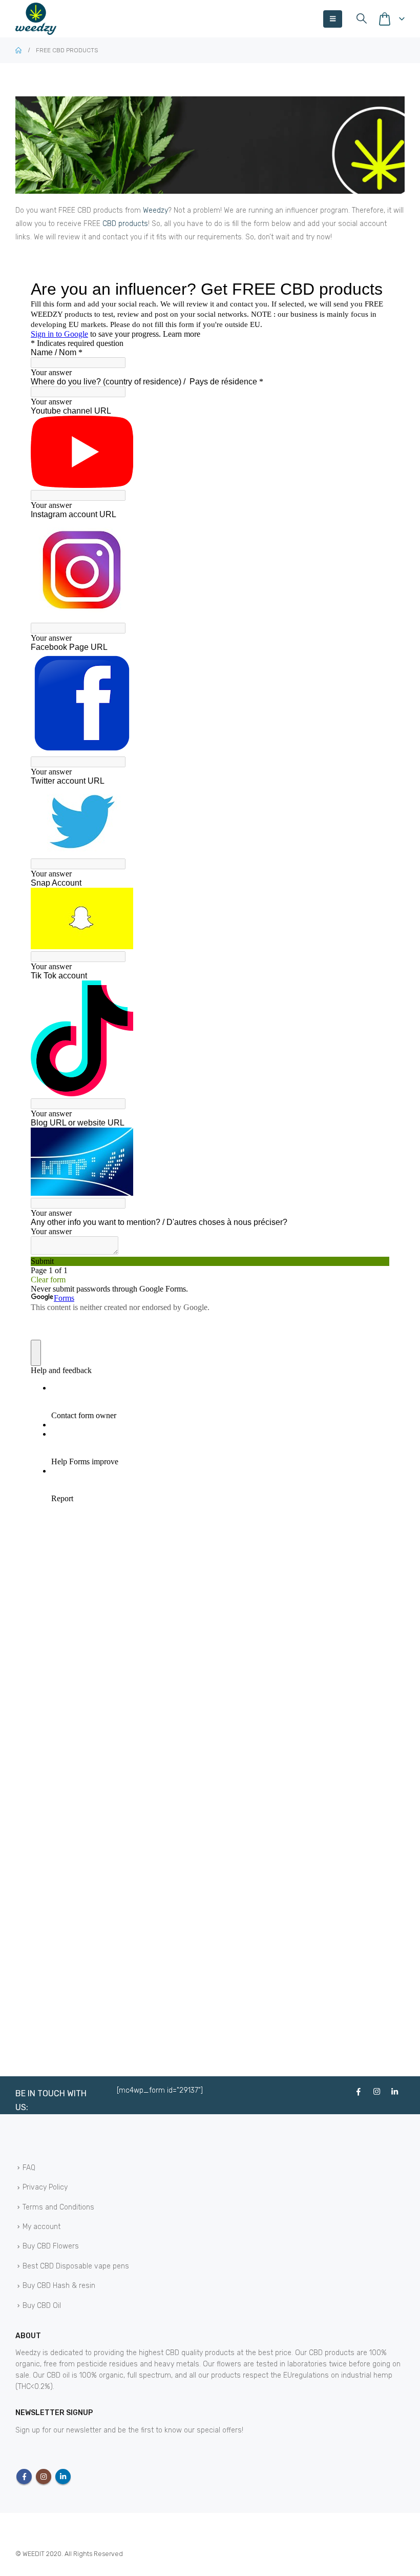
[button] (333, 19)
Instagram (44, 2477)
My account (41, 2227)
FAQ (29, 2168)
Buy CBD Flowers (51, 2247)
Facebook (24, 2477)
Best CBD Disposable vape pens (76, 2266)
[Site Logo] (36, 19)
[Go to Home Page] (18, 50)
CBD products (125, 224)
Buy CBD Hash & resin (59, 2286)
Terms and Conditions (58, 2207)
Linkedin (63, 2477)
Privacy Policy (45, 2188)
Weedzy (155, 210)
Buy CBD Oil (42, 2306)
